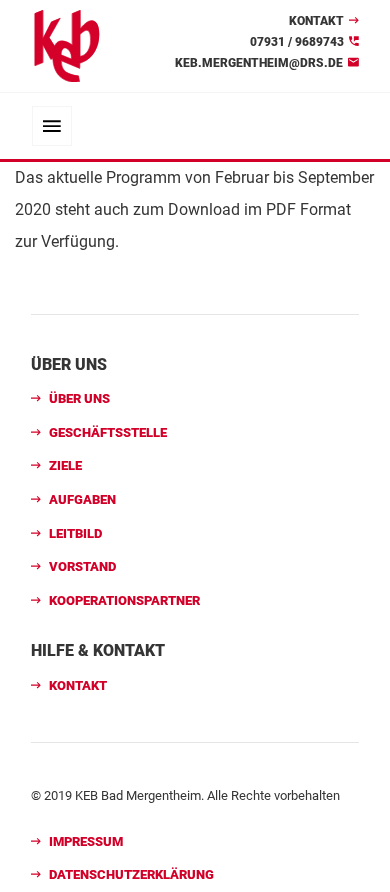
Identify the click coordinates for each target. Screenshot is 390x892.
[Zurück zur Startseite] (67, 44)
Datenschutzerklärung (131, 874)
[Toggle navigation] (52, 126)
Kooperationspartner (124, 600)
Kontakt (316, 21)
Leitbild (75, 533)
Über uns (79, 398)
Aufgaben (82, 499)
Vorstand (82, 566)
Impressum (86, 841)
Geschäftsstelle (108, 432)
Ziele (65, 465)
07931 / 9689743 (297, 42)
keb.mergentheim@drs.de (259, 63)
